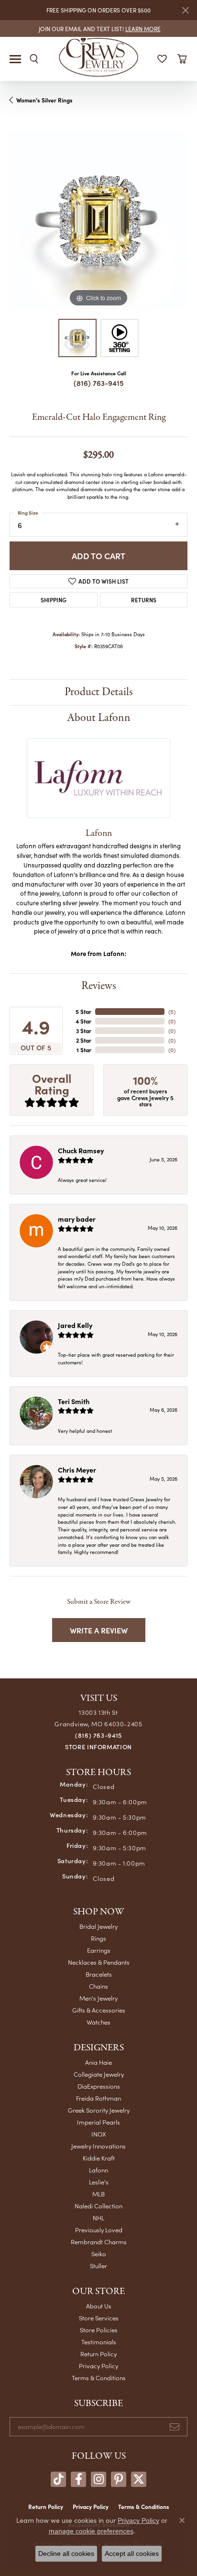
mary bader (77, 1219)
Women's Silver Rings (44, 100)
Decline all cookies (66, 2554)
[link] (99, 28)
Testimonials (99, 2342)
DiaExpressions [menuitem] (99, 2086)
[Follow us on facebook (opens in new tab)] (78, 2479)
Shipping (54, 600)
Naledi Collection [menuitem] (98, 2206)
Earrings (99, 1950)
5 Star (83, 1012)
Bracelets (99, 1974)
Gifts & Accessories (99, 2010)
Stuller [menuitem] (98, 2266)
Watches (98, 2022)
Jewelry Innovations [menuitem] (98, 2146)
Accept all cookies (132, 2554)
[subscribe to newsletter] (175, 2427)
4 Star (83, 1021)
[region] (98, 220)
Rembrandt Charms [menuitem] (99, 2242)
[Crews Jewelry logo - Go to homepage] (99, 56)
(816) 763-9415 (99, 383)
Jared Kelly (75, 1325)
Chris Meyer (77, 1470)
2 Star (84, 1040)
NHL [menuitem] (98, 2218)
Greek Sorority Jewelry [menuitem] (99, 2110)
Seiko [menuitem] (99, 2254)
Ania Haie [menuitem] (98, 2062)
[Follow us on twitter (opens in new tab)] (139, 2479)
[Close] (185, 10)
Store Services (99, 2318)
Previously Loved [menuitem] (99, 2230)
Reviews (99, 986)
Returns (144, 600)
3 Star (84, 1031)
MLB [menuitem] (98, 2194)
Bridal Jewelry (98, 1926)
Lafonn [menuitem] (98, 2170)
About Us (99, 2306)
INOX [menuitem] (99, 2134)
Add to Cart (98, 556)
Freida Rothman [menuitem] (98, 2098)
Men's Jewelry (98, 1998)
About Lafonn (99, 718)
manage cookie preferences (91, 2531)
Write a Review (99, 1630)
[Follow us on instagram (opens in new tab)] (98, 2479)
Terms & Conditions (99, 2378)
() (172, 1012)
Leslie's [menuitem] (99, 2182)
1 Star (84, 1050)
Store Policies (99, 2330)
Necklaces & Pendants (99, 1962)
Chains (98, 1986)
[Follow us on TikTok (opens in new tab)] (58, 2479)
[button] (34, 59)
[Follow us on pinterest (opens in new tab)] (119, 2479)
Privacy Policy (98, 2366)
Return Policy (98, 2354)
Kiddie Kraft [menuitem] (99, 2158)
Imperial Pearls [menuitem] (98, 2122)
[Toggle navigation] (15, 59)
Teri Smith (74, 1401)
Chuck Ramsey (81, 1150)
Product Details (99, 692)
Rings (98, 1938)
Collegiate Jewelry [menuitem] (99, 2074)
